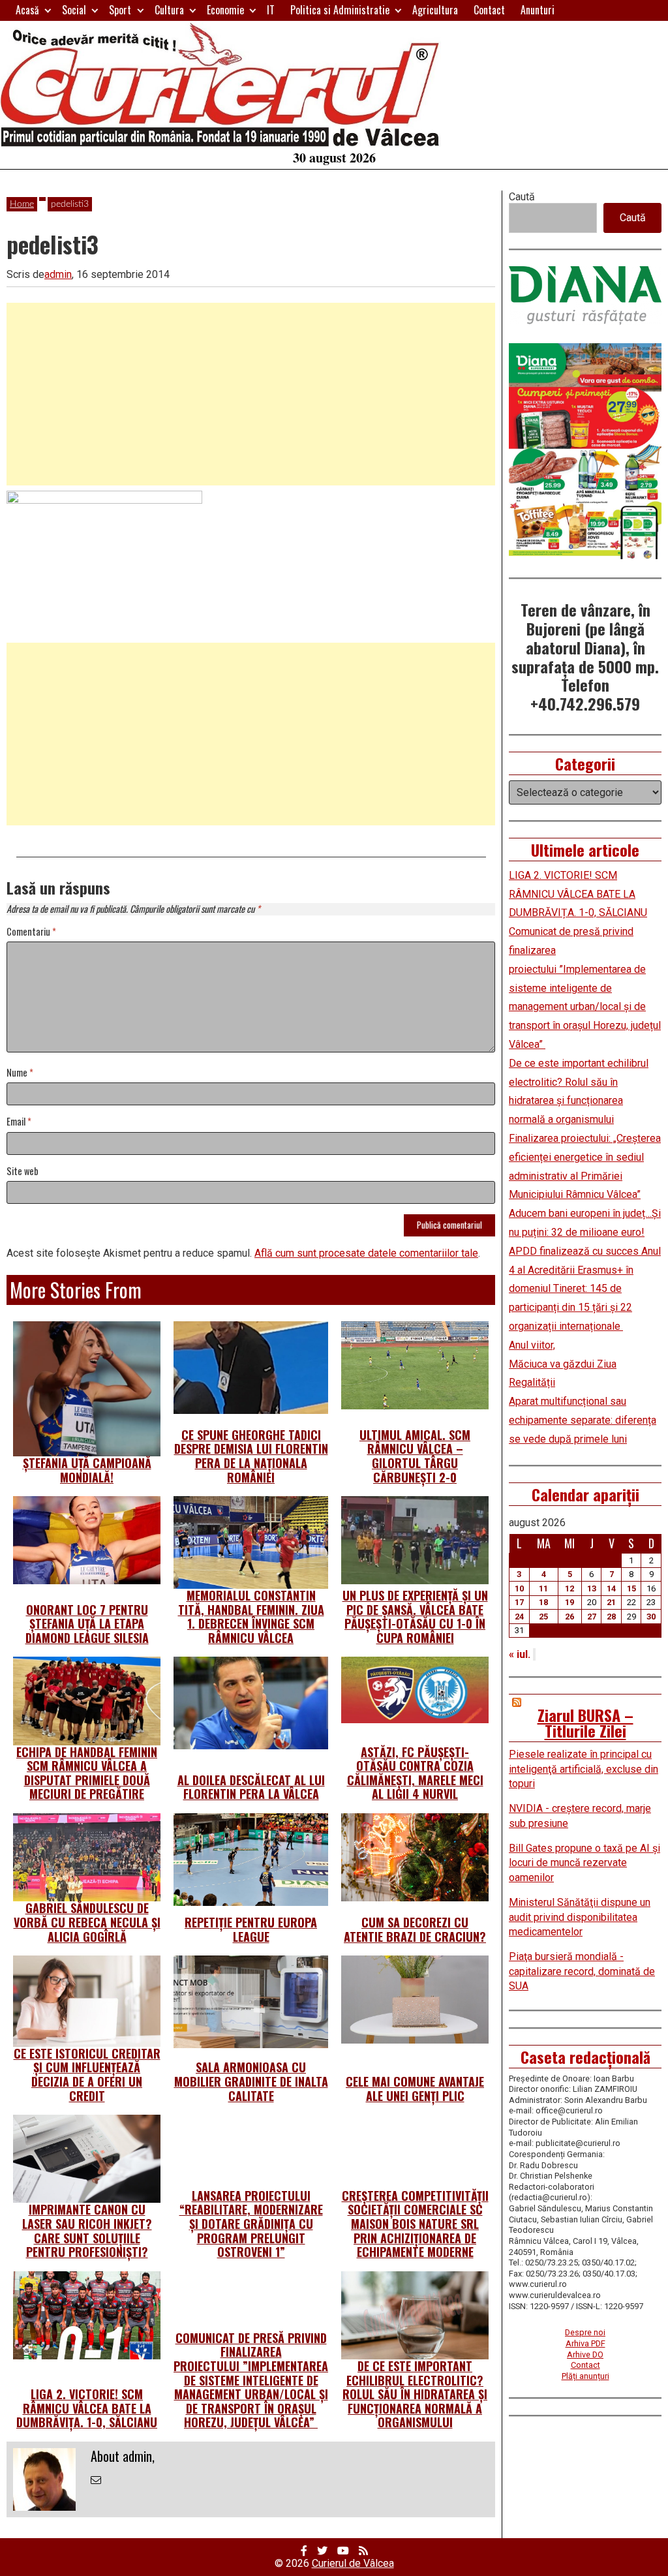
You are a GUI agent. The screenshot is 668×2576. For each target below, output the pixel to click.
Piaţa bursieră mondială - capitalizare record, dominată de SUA (582, 1971)
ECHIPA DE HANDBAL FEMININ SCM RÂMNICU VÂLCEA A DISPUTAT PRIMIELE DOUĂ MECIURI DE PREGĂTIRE (87, 1773)
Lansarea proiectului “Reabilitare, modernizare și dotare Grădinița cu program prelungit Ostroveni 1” (251, 2224)
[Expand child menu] (48, 10)
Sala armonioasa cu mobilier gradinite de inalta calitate (251, 2081)
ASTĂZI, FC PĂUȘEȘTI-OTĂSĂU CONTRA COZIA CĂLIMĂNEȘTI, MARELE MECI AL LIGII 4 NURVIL (415, 1773)
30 (651, 1617)
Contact (489, 10)
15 (631, 1588)
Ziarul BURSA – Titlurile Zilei (585, 1723)
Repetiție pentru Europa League (251, 1929)
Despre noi (585, 2332)
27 (592, 1617)
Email (19, 1122)
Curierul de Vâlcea (353, 2563)
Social (74, 10)
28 (611, 1617)
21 (611, 1602)
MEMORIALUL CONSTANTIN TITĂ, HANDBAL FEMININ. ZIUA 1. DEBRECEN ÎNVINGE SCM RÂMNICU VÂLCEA (251, 1617)
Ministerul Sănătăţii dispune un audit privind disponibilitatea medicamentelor (580, 1917)
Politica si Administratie (340, 10)
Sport (120, 10)
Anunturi (538, 10)
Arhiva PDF (585, 2343)
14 (611, 1588)
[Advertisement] (251, 394)
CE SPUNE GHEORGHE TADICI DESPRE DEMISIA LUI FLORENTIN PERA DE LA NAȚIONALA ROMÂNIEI (251, 1456)
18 (543, 1602)
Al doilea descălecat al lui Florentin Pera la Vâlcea (251, 1787)
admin (58, 274)
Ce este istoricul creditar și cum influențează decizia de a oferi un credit (87, 2075)
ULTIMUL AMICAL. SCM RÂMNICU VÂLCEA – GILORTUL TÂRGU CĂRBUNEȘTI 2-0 (415, 1456)
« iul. (520, 1654)
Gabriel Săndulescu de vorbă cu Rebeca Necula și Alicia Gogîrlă (87, 1922)
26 (569, 1617)
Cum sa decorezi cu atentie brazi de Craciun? (415, 1929)
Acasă (27, 10)
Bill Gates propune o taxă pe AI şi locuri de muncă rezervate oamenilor (584, 1863)
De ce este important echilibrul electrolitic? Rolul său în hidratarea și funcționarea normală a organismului (415, 2394)
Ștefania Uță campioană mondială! (87, 1470)
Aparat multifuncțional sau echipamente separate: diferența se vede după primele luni (583, 1420)
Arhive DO (585, 2354)
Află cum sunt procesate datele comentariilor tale (366, 1253)
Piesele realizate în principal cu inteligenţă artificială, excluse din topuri (584, 1769)
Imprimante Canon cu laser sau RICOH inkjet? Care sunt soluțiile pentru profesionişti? (87, 2231)
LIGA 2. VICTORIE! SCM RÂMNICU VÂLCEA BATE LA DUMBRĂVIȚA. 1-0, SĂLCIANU (87, 2408)
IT (271, 10)
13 (592, 1588)
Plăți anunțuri (585, 2376)
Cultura (169, 10)
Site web (23, 1172)
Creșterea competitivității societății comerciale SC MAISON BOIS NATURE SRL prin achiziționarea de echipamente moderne (415, 2224)
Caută (522, 197)
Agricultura (435, 10)
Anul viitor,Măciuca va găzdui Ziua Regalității (563, 1364)
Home (22, 204)
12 (569, 1588)
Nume (20, 1073)
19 (569, 1602)
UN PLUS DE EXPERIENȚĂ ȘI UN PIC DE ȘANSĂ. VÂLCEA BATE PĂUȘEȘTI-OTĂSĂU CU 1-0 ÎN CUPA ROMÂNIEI (415, 1617)
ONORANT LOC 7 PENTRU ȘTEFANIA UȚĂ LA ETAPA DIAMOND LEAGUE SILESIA (87, 1624)
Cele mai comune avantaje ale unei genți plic (415, 2089)
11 (543, 1588)
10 (519, 1588)
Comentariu (31, 932)
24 (519, 1617)
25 (543, 1617)
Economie (225, 10)
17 (519, 1602)
